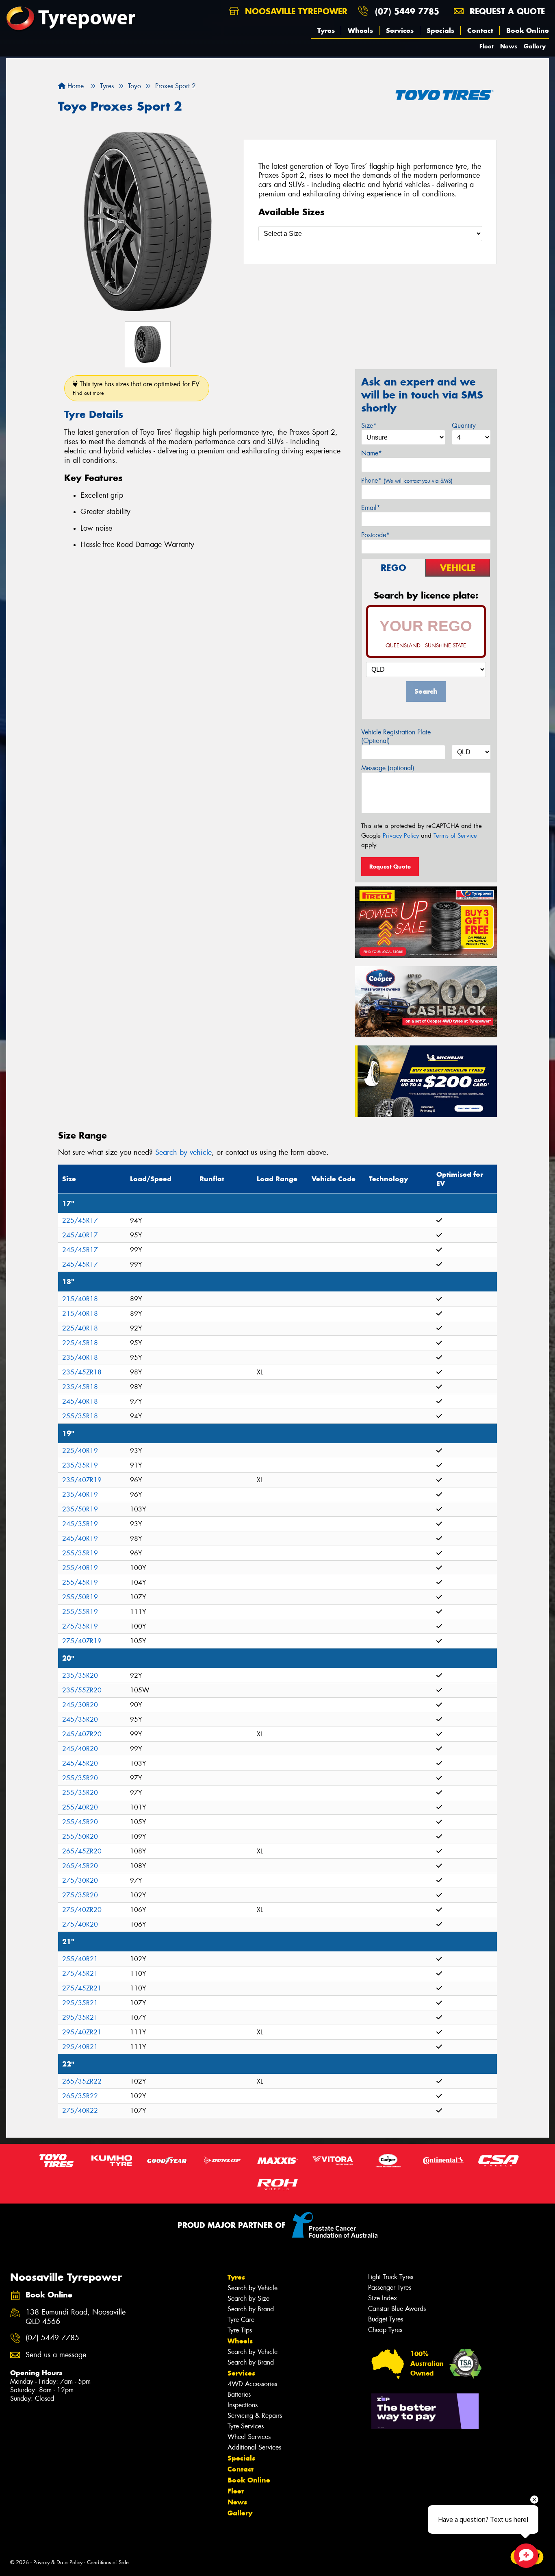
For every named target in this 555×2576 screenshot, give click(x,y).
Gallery (535, 46)
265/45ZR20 (82, 1851)
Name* (372, 453)
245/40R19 (80, 1538)
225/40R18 (80, 1328)
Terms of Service (455, 836)
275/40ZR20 (82, 1910)
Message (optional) (388, 768)
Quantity (464, 426)
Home (75, 86)
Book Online (528, 30)
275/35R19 (80, 1626)
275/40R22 (80, 2111)
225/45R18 (80, 1343)
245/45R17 (80, 1250)
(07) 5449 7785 (407, 11)
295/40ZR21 (82, 2032)
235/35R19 (80, 1465)
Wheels (360, 30)
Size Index (383, 2298)
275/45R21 (80, 1974)
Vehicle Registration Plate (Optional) (396, 736)
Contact (480, 30)
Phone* (407, 480)
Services (400, 30)
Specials (440, 30)
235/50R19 (80, 1509)
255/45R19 (80, 1582)
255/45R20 (80, 1822)
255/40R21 (80, 1959)
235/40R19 (80, 1495)
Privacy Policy (401, 836)
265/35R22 (80, 2096)
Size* (369, 426)
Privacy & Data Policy (58, 2562)
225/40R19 (80, 1451)
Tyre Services (246, 2426)
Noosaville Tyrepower (295, 11)
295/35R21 (80, 2003)
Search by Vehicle (253, 2288)
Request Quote (390, 867)
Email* (371, 508)
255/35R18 (80, 1416)
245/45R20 (80, 1763)
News (509, 46)
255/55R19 (80, 1612)
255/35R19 (80, 1553)
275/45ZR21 (82, 1988)
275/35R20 (80, 1895)
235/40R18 (80, 1358)
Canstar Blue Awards (397, 2309)
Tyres (326, 30)
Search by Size (248, 2298)
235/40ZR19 (82, 1480)
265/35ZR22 (82, 2081)
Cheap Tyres (385, 2330)
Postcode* (375, 535)
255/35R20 (80, 1778)
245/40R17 (80, 1235)
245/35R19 (80, 1524)
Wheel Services (249, 2437)
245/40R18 (80, 1401)
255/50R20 (80, 1837)
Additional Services (254, 2447)
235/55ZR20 (82, 1690)
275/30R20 (80, 1880)
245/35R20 (80, 1719)
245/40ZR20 (82, 1734)
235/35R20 (80, 1676)
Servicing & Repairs (255, 2416)
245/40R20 (80, 1749)
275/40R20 (80, 1924)
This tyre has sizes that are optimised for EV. (137, 388)
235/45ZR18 (82, 1372)
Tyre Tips (240, 2330)
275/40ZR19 (82, 1641)
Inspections (243, 2405)
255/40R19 (80, 1568)
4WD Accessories (252, 2384)
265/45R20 (80, 1866)
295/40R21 (80, 2047)
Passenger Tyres (390, 2287)
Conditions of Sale (108, 2562)
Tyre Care (241, 2320)
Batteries (239, 2394)
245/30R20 (80, 1705)
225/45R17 (80, 1220)
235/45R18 (80, 1387)
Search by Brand (251, 2309)
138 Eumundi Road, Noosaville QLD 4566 (76, 2317)
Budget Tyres (386, 2319)
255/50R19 (80, 1597)
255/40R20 (80, 1807)
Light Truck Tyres (391, 2277)
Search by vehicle (183, 1152)
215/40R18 (80, 1299)
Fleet (487, 46)
